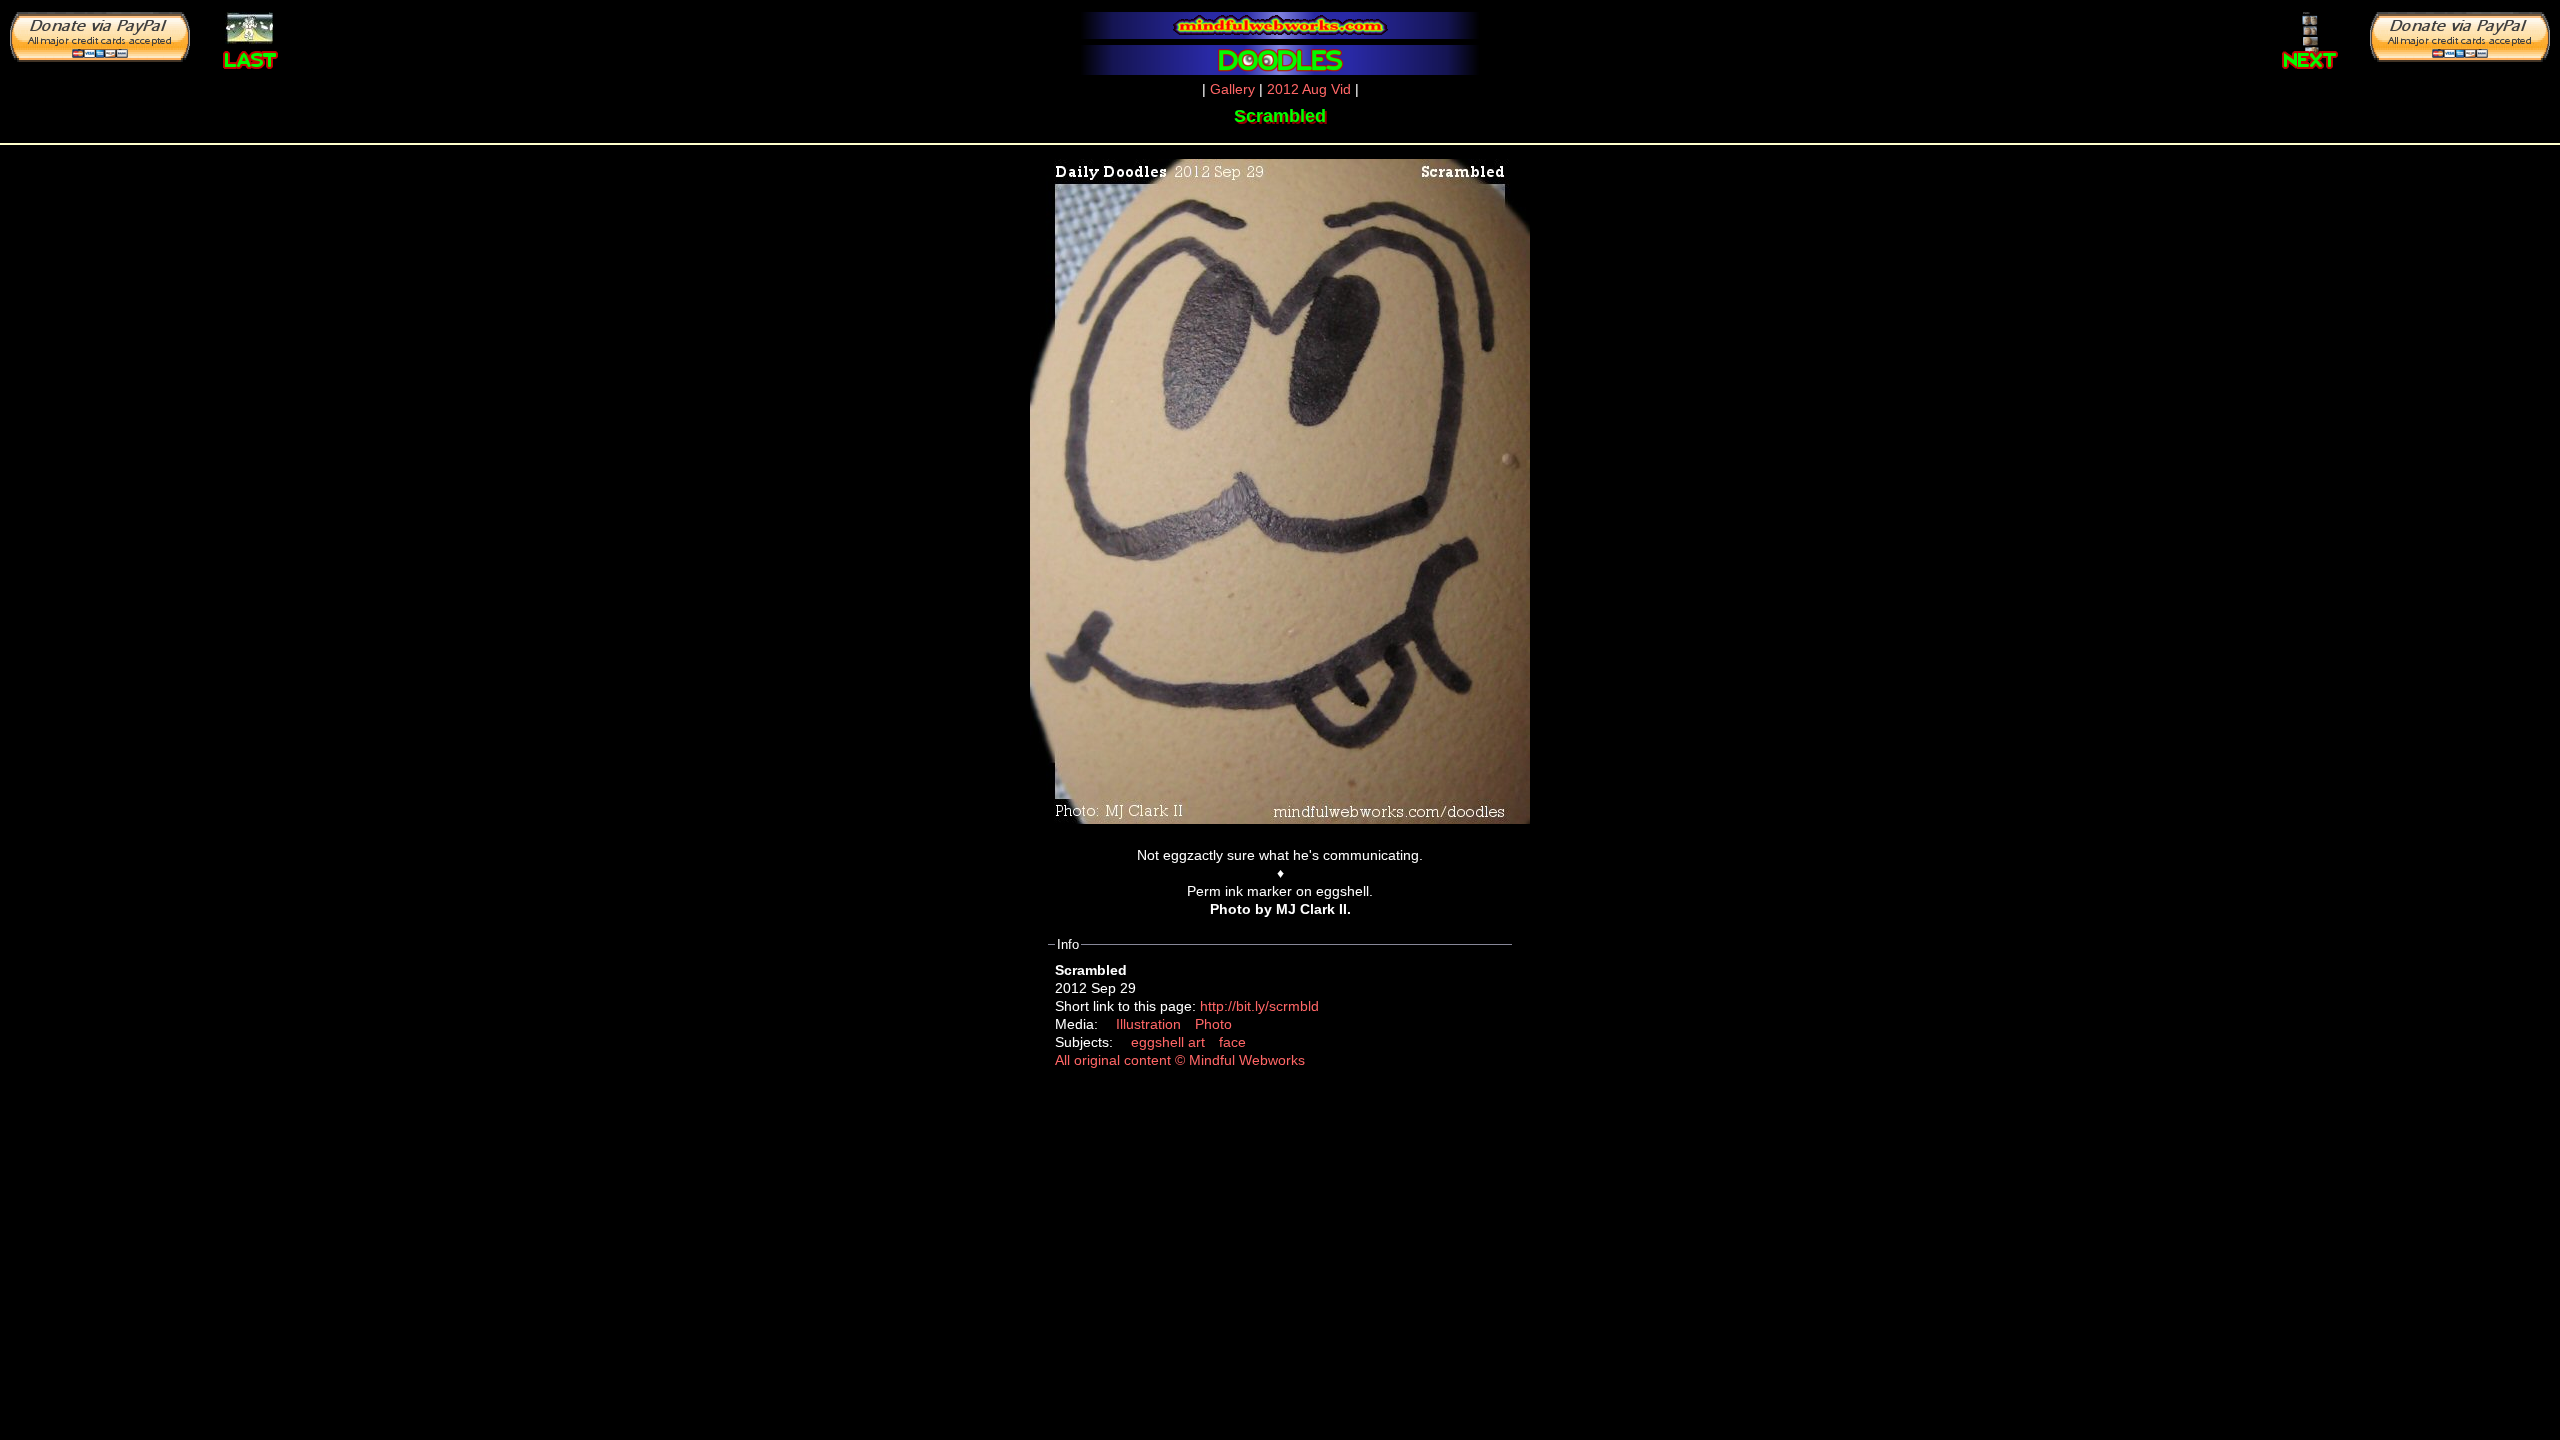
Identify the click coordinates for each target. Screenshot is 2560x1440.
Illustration (1148, 1024)
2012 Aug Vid (1309, 89)
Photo (1213, 1024)
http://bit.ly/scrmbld (1259, 1006)
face (1232, 1042)
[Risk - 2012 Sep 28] (250, 27)
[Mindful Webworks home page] (1280, 25)
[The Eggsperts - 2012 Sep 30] (2310, 36)
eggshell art (1168, 1042)
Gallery (1232, 89)
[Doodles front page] (1280, 60)
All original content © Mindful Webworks (1180, 1060)
